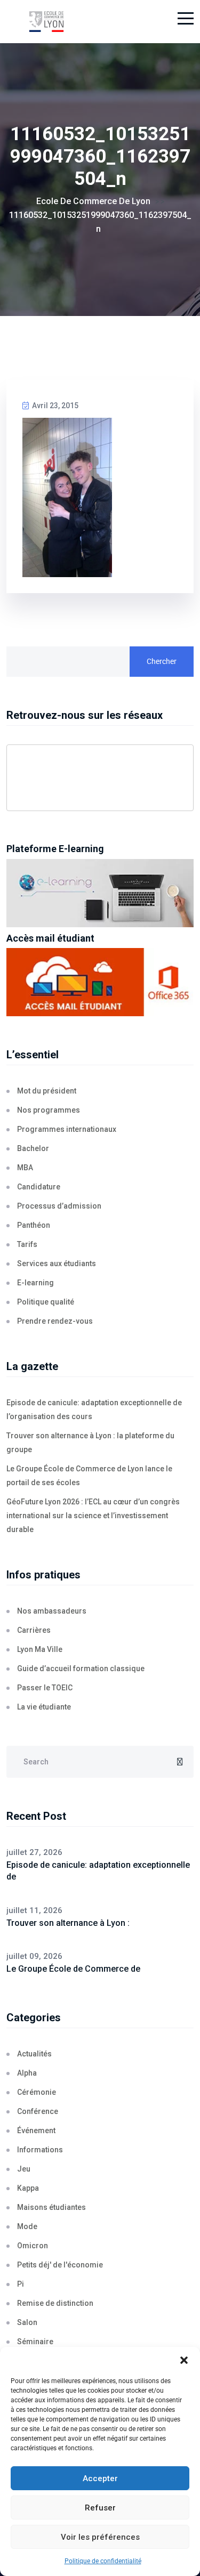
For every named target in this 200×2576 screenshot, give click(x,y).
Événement (36, 2131)
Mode (27, 2226)
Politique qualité (46, 1302)
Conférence (38, 2111)
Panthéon (34, 1225)
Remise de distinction (55, 2303)
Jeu (24, 2169)
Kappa (28, 2188)
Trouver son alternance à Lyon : (68, 1923)
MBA (25, 1168)
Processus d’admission (59, 1206)
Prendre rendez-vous (55, 1321)
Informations (40, 2150)
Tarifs (27, 1244)
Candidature (39, 1187)
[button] (184, 2360)
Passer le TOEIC (45, 1688)
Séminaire (35, 2342)
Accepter (100, 2478)
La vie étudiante (44, 1707)
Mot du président (47, 1091)
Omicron (33, 2246)
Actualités (34, 2054)
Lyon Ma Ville (40, 1649)
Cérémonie (37, 2092)
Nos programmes (49, 1110)
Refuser (100, 2508)
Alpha (27, 2073)
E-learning (35, 1283)
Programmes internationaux (67, 1129)
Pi (21, 2284)
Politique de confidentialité (103, 2561)
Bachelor (33, 1148)
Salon (27, 2322)
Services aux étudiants (57, 1263)
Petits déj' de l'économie (60, 2265)
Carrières (34, 1630)
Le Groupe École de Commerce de (73, 1969)
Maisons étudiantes (51, 2207)
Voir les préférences (100, 2537)
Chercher (162, 661)
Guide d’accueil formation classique (81, 1668)
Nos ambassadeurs (52, 1611)
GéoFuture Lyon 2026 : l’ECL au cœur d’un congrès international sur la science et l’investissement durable (93, 1516)
